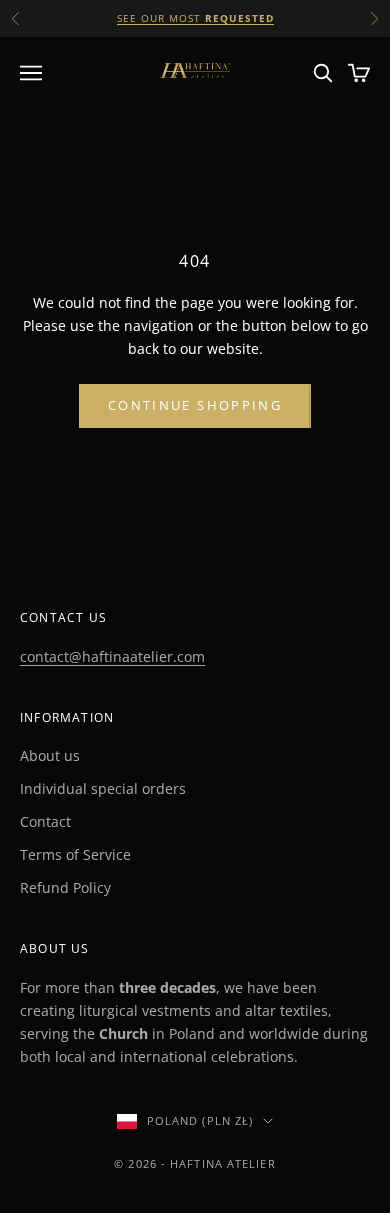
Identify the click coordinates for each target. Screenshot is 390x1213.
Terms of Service (75, 854)
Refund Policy (65, 887)
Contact (45, 821)
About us (50, 755)
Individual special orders (103, 788)
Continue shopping (195, 405)
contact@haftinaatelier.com (112, 656)
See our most (195, 18)
